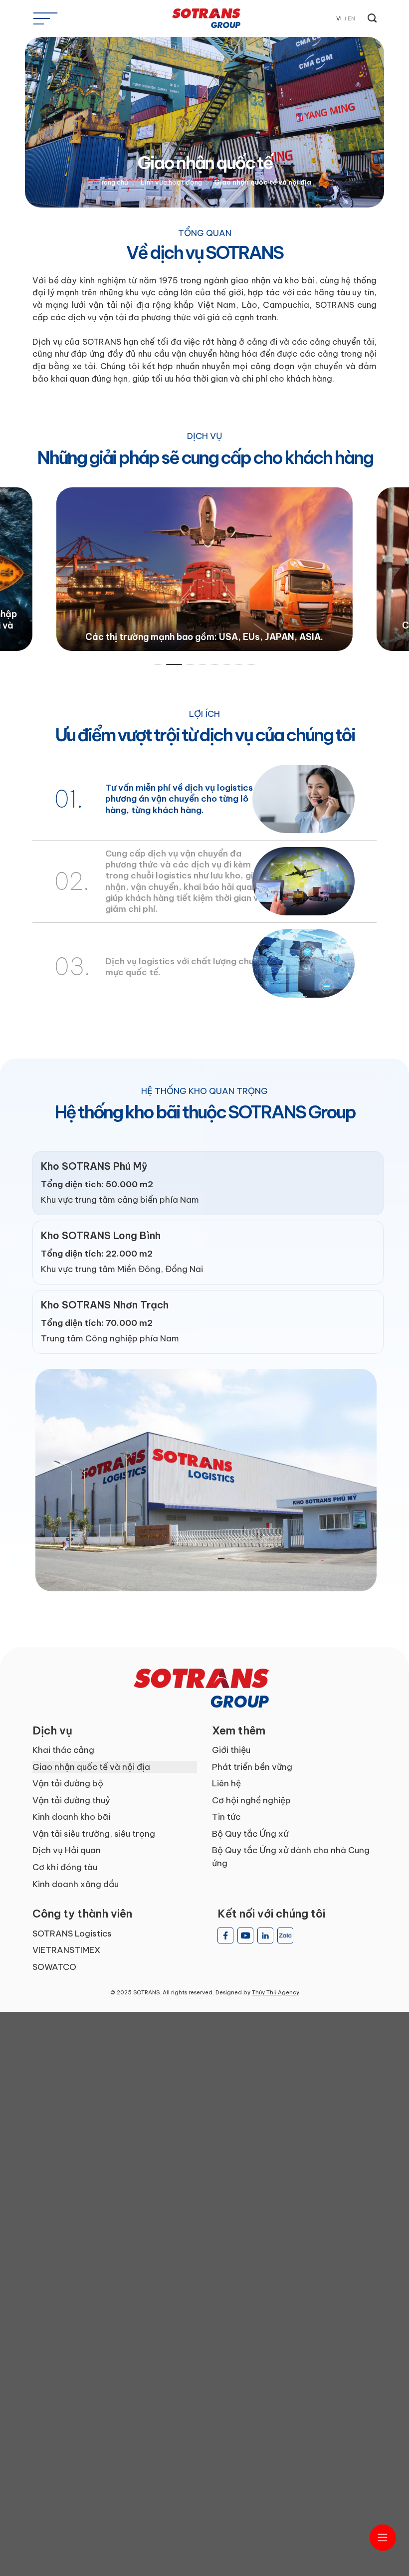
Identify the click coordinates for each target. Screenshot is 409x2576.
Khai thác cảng (63, 1750)
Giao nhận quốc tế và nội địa (91, 1767)
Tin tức (226, 1817)
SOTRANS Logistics (72, 1933)
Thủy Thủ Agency (276, 1992)
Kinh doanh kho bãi (71, 1817)
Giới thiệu (231, 1750)
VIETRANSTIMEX (66, 1950)
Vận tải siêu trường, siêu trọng (94, 1834)
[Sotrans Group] (204, 18)
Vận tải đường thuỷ (71, 1800)
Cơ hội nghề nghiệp (251, 1800)
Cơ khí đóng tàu (65, 1867)
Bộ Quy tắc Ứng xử (250, 1834)
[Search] (370, 18)
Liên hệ (226, 1783)
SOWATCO (54, 1967)
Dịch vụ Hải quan (67, 1850)
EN (351, 18)
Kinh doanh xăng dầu (76, 1884)
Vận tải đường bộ (68, 1783)
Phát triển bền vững (252, 1767)
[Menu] (45, 18)
